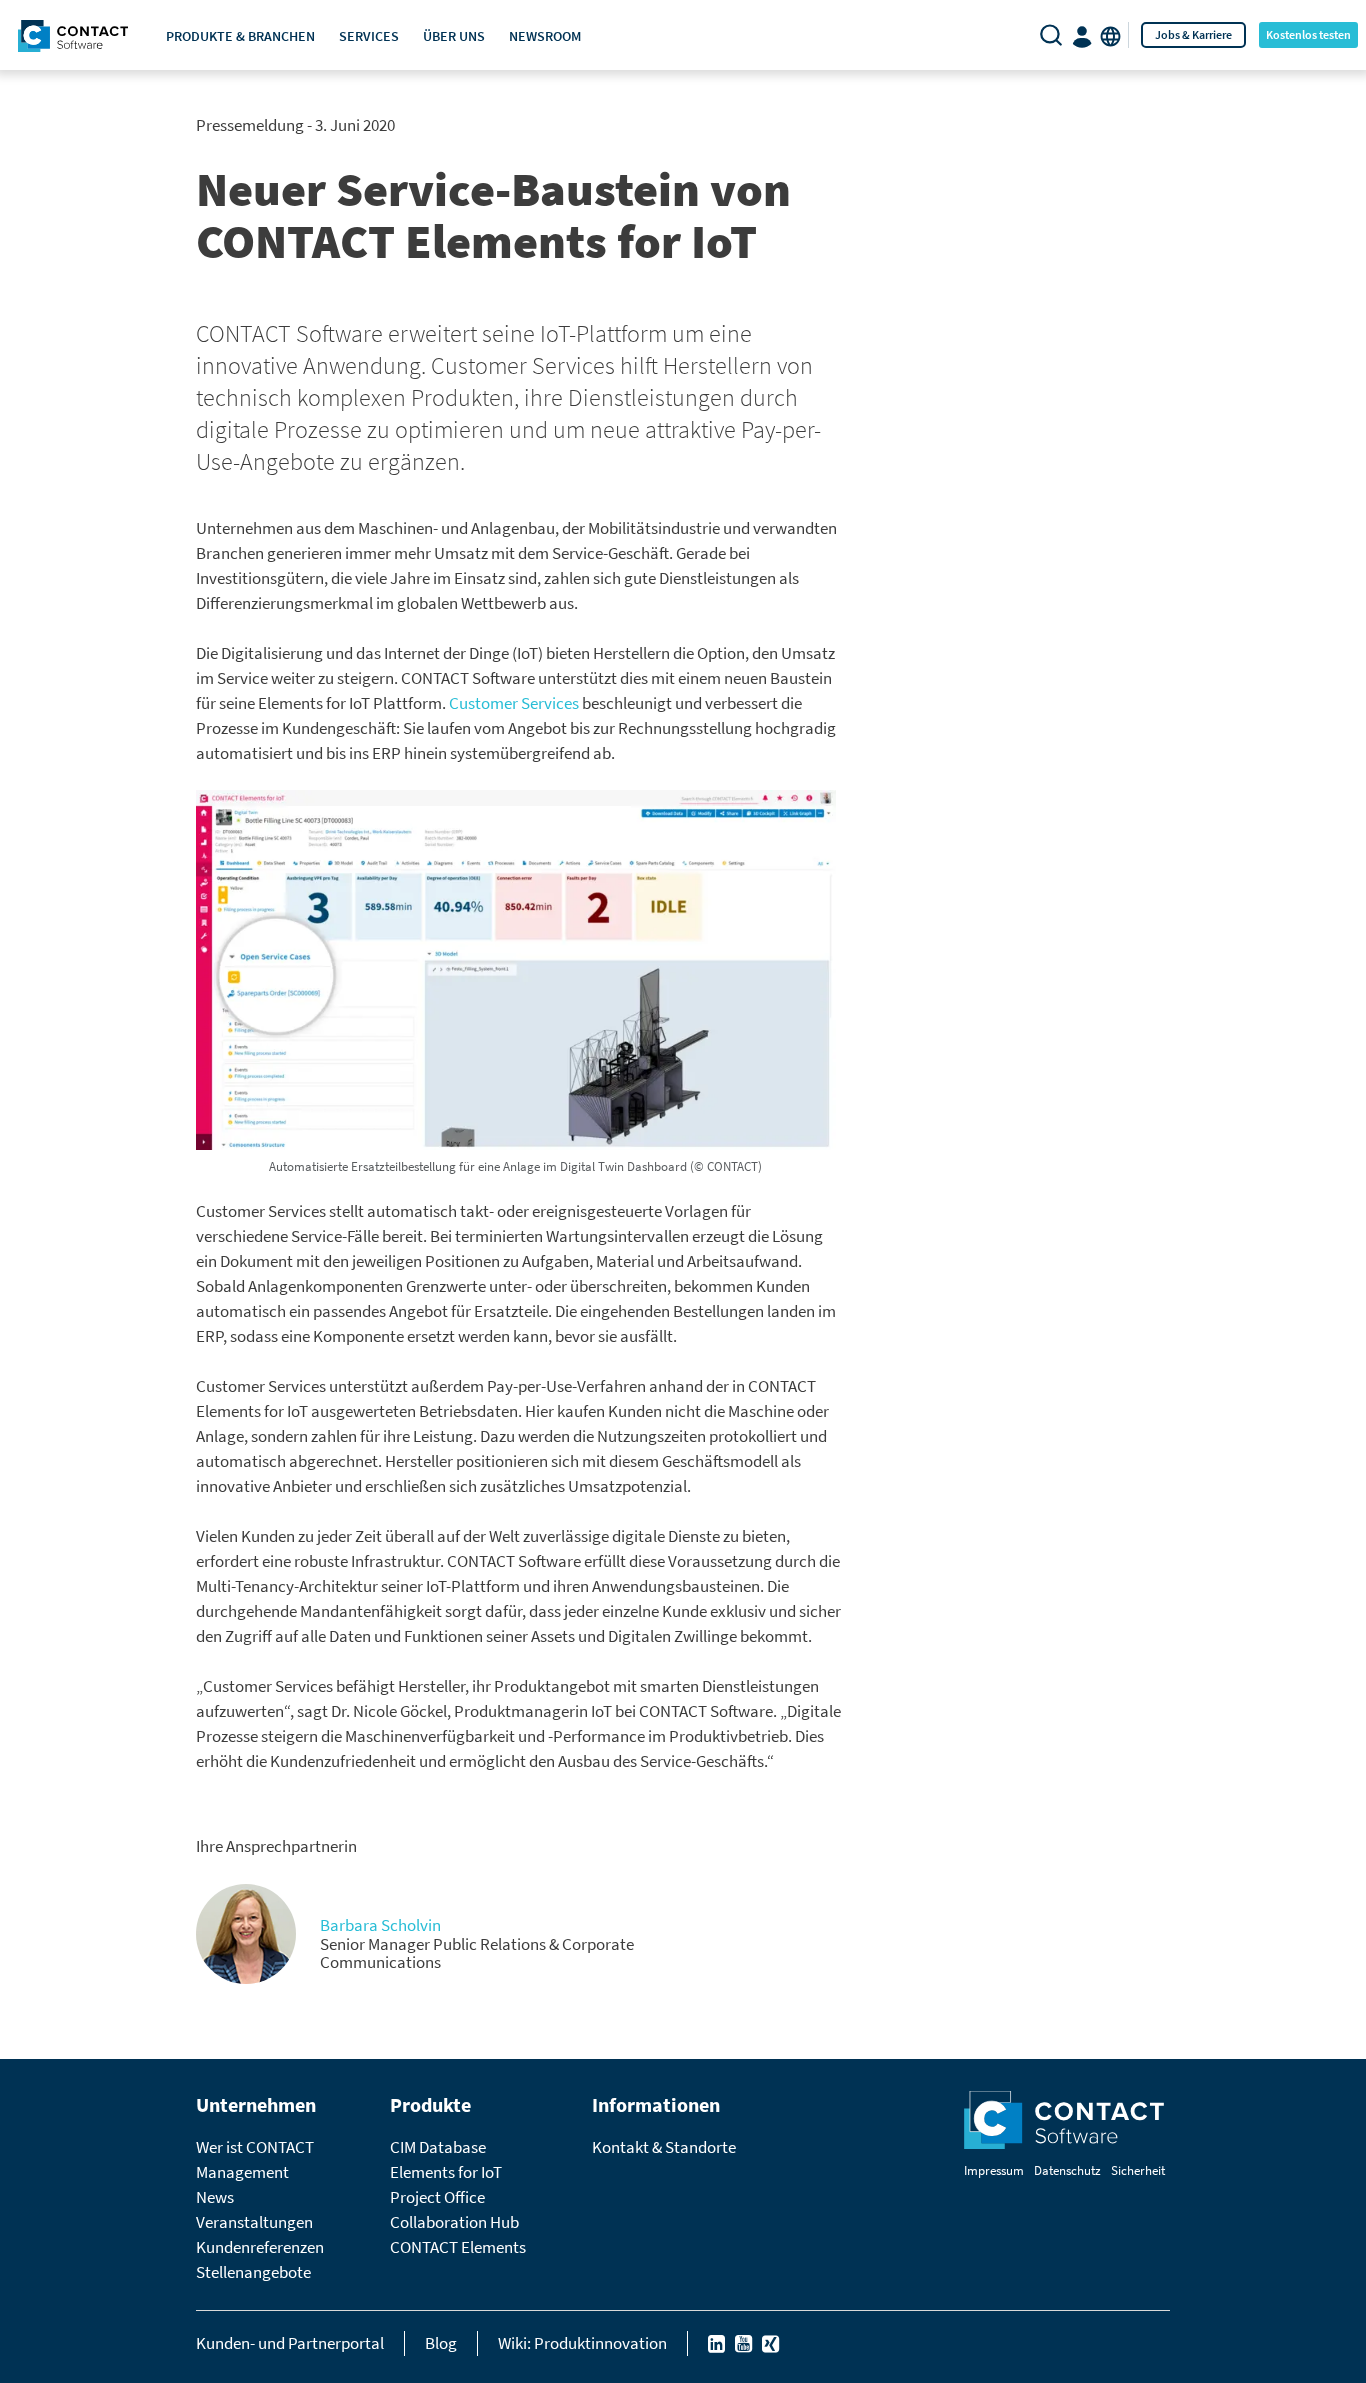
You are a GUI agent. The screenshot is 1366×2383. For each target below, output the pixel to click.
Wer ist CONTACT (255, 2147)
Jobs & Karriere (1193, 34)
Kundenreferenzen (260, 2247)
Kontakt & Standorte (664, 2147)
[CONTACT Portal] (1084, 35)
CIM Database (438, 2147)
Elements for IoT (446, 2172)
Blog (441, 2343)
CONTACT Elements (458, 2247)
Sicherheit (1138, 2170)
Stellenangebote (253, 2272)
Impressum (994, 2170)
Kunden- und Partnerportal (290, 2343)
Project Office (437, 2197)
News (215, 2197)
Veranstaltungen (254, 2222)
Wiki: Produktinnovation (582, 2343)
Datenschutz (1067, 2170)
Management (242, 2172)
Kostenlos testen (1308, 34)
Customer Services (514, 703)
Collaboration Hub (454, 2222)
